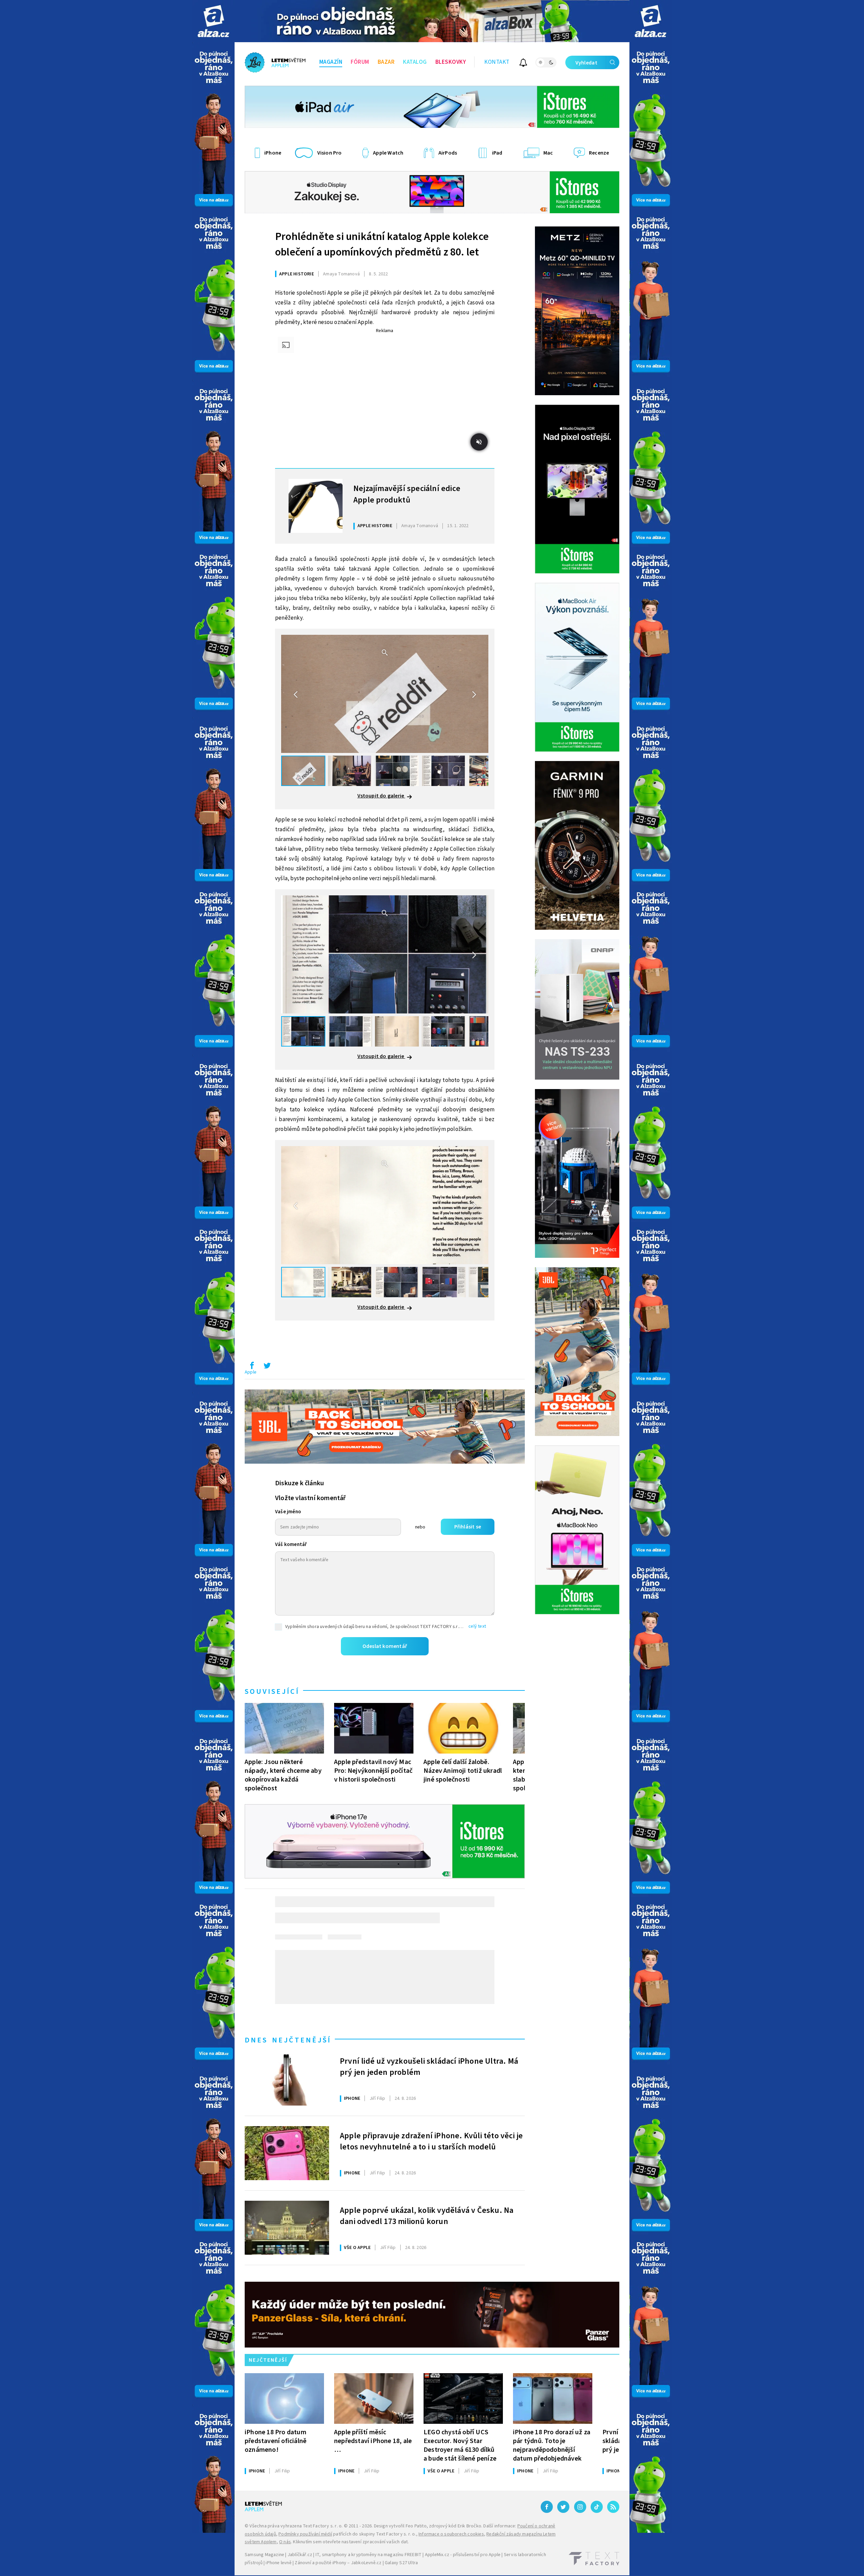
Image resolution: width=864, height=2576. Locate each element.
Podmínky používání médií (305, 2534)
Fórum (360, 62)
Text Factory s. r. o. (323, 2526)
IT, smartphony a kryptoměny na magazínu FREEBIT (369, 2555)
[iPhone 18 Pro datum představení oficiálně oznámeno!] (284, 2398)
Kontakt (497, 62)
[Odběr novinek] (523, 64)
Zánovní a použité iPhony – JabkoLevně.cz (338, 2563)
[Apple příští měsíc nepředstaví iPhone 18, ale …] (374, 2398)
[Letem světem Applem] (275, 62)
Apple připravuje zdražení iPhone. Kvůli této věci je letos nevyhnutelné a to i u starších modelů (431, 2142)
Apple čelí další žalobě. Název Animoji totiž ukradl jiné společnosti (463, 1771)
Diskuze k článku (300, 1483)
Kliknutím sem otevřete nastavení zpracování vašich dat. (351, 2542)
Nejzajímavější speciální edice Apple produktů (407, 494)
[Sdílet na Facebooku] (252, 1367)
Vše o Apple (357, 2248)
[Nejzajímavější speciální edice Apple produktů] (316, 506)
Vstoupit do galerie (381, 796)
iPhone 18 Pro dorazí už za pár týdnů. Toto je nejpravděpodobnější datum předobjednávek (552, 2445)
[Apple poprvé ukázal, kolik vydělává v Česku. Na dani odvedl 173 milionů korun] (287, 2228)
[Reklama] (213, 21)
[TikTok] (597, 2507)
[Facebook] (547, 2507)
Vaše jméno (288, 1512)
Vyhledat (586, 63)
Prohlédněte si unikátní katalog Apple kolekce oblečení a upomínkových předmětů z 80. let (382, 244)
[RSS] (613, 2507)
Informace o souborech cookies (451, 2534)
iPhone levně (278, 2563)
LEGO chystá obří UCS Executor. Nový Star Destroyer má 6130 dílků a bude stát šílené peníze (460, 2445)
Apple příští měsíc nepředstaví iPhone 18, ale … (373, 2441)
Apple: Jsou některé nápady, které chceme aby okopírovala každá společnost (283, 1775)
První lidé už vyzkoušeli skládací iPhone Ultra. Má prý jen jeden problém (429, 2067)
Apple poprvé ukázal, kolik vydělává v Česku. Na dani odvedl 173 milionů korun (427, 2216)
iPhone (352, 2098)
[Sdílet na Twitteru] (267, 1367)
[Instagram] (580, 2507)
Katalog (415, 62)
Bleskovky (451, 62)
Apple (251, 1372)
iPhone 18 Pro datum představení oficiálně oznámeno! (276, 2441)
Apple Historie (296, 274)
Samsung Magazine (264, 2555)
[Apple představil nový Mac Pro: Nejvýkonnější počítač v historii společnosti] (374, 1728)
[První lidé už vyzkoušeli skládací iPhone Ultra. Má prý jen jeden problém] (287, 2079)
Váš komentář (291, 1544)
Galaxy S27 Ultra (401, 2563)
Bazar (386, 62)
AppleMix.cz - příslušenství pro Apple (463, 2555)
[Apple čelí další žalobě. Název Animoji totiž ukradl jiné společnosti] (463, 1728)
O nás (285, 2542)
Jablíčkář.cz (300, 2555)
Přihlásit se (468, 1527)
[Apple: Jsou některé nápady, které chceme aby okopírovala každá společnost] (284, 1728)
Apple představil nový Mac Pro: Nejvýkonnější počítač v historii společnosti (373, 1771)
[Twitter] (563, 2507)
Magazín (331, 62)
